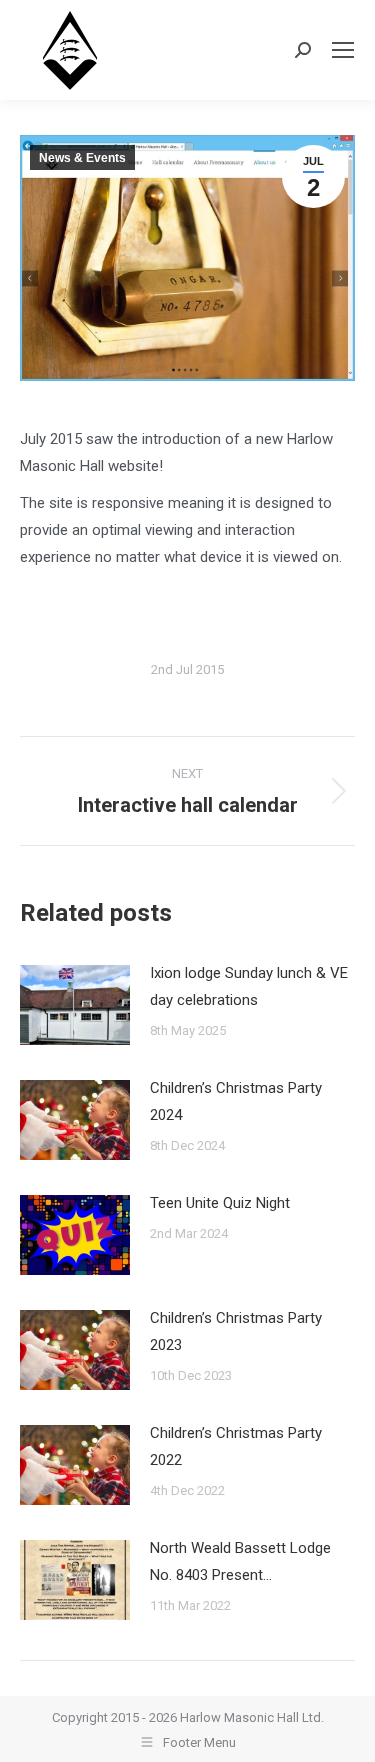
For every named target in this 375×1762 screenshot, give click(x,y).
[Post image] (75, 1005)
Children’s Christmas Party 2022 (236, 1446)
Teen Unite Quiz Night (220, 1203)
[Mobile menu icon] (343, 50)
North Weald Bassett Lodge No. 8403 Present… (240, 1561)
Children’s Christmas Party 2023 (236, 1331)
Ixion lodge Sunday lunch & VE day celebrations (249, 986)
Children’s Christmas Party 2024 (236, 1101)
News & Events (82, 158)
